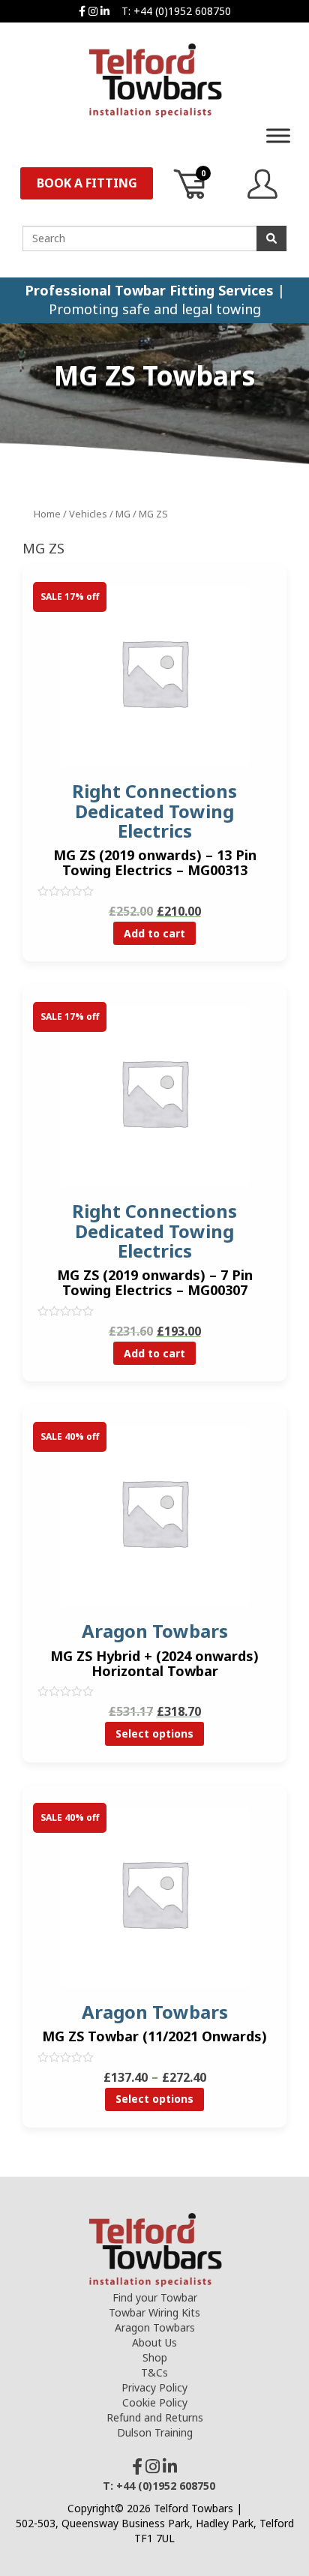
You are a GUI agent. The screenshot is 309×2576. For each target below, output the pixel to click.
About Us (154, 2342)
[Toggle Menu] (278, 135)
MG (123, 514)
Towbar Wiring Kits (154, 2312)
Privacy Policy (154, 2387)
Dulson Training (155, 2432)
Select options (154, 1733)
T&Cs (154, 2372)
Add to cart (154, 933)
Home (47, 514)
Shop (155, 2357)
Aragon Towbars (155, 2327)
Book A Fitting (87, 183)
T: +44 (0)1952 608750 (176, 11)
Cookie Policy (155, 2402)
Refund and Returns (155, 2417)
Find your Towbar (155, 2297)
